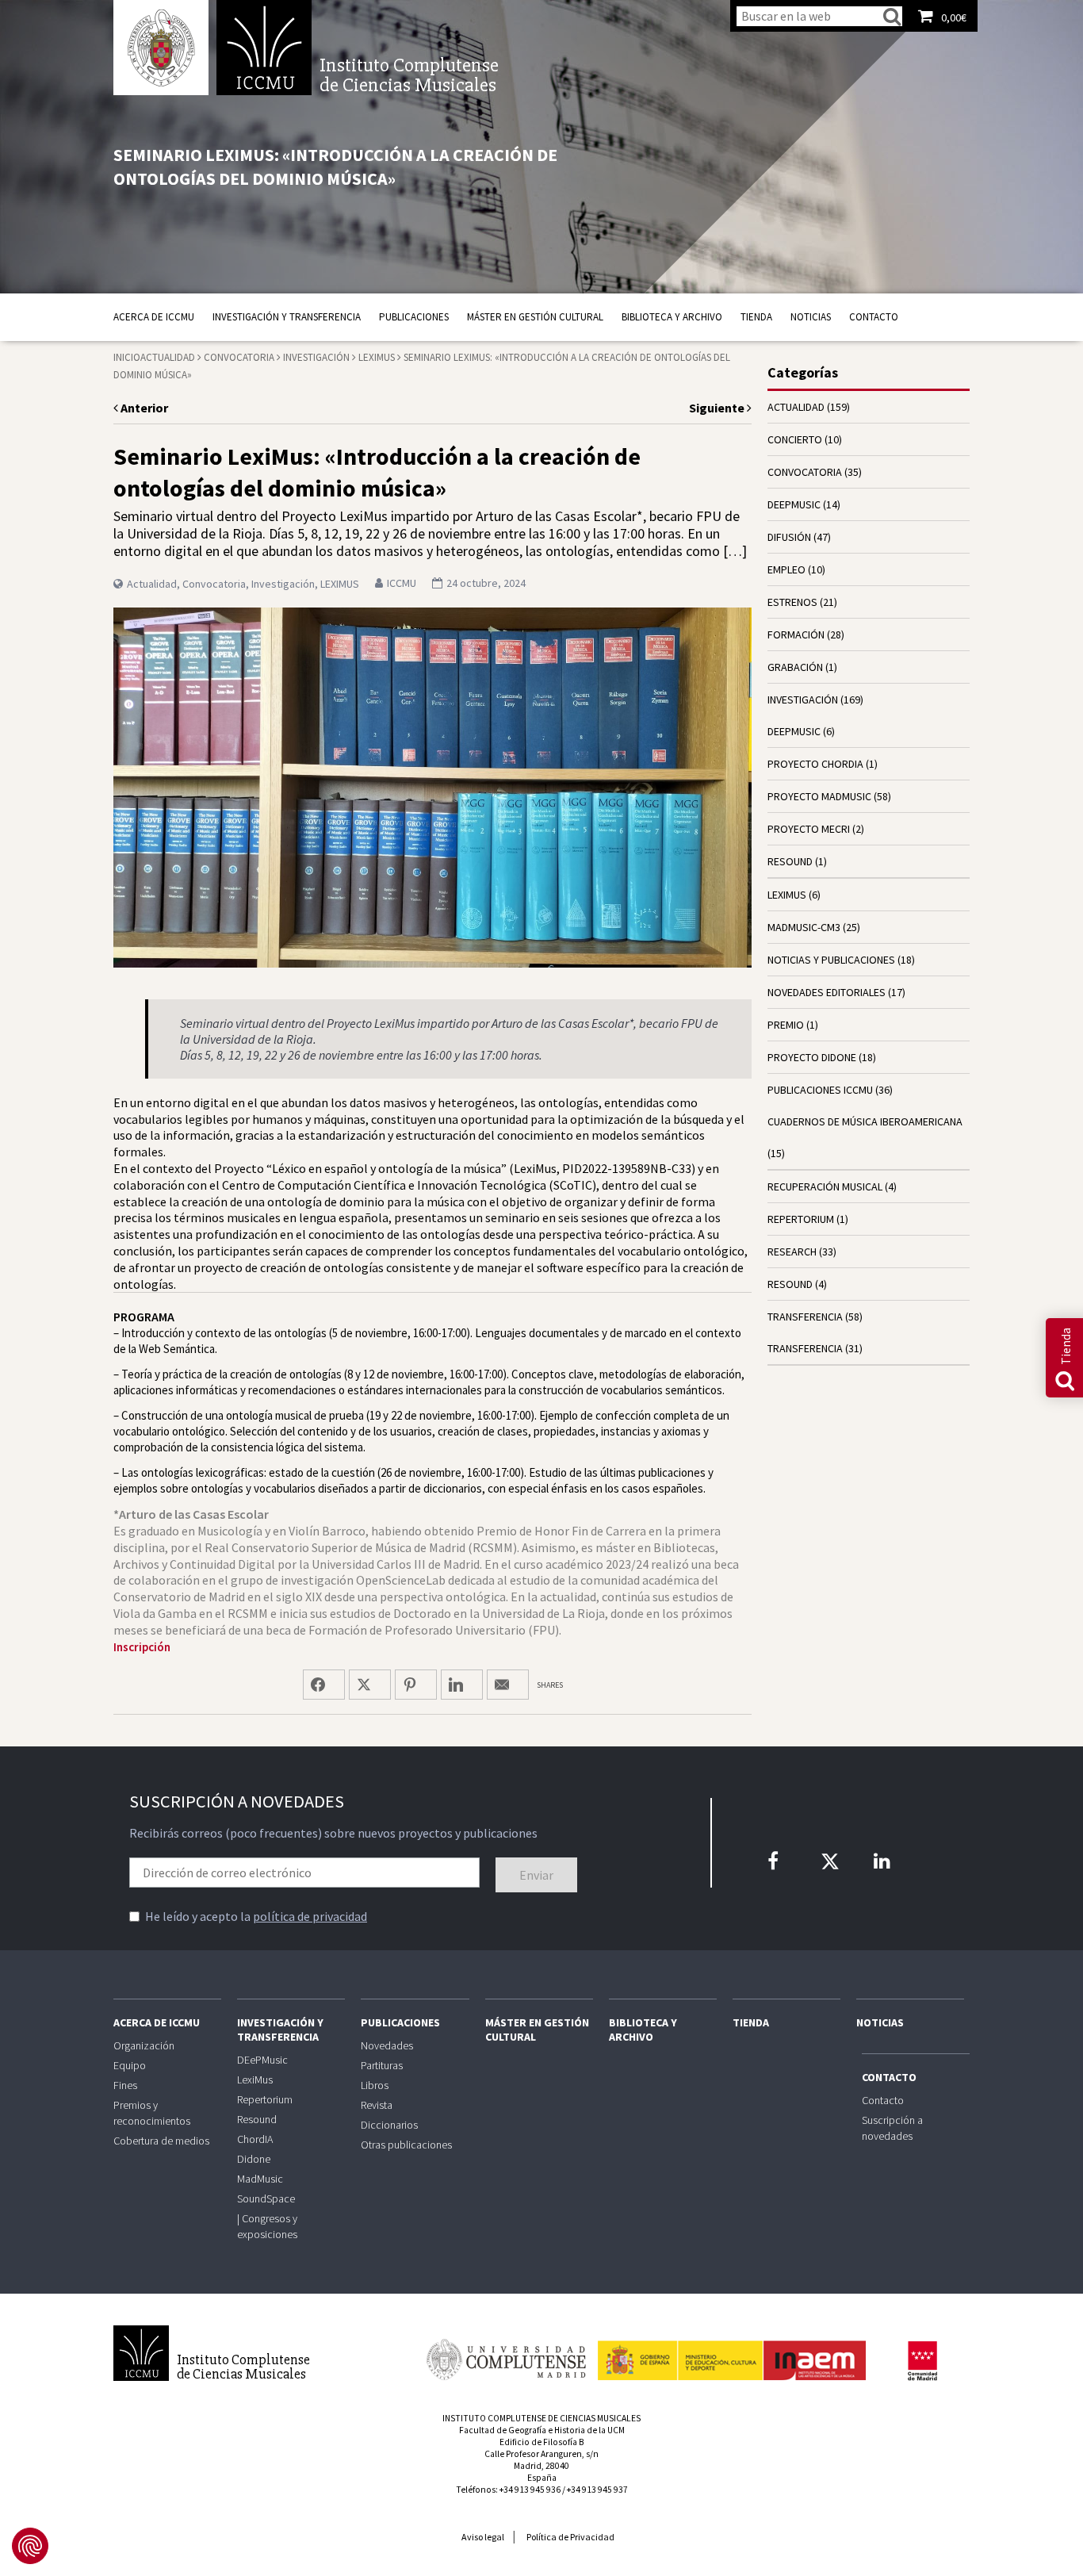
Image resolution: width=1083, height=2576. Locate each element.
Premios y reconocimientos (152, 2113)
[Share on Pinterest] (416, 1685)
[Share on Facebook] (324, 1685)
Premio (786, 1025)
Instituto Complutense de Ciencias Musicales (264, 48)
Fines (125, 2085)
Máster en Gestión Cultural (535, 317)
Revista (377, 2105)
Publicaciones (414, 317)
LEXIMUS (377, 357)
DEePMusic (794, 504)
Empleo (786, 569)
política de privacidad (310, 1916)
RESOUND (790, 861)
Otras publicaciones (406, 2145)
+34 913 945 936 (530, 2490)
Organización (144, 2045)
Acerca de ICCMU (154, 317)
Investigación (316, 357)
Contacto (874, 317)
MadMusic (260, 2179)
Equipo (130, 2065)
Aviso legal (483, 2537)
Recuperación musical (825, 1186)
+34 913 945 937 (597, 2490)
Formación (796, 634)
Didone (254, 2159)
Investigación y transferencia (287, 317)
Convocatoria (239, 357)
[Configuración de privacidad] (30, 2546)
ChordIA (255, 2139)
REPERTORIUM (801, 1219)
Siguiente (718, 408)
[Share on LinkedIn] (462, 1685)
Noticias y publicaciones (831, 960)
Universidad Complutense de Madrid (161, 48)
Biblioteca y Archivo (672, 317)
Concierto (795, 439)
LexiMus (255, 2080)
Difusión (789, 537)
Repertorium (265, 2099)
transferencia (805, 1317)
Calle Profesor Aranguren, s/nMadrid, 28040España (541, 2466)
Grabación (795, 667)
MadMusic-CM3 (804, 927)
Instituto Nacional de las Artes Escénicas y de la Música (732, 2353)
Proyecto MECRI (809, 829)
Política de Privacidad (570, 2537)
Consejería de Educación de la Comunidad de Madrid (922, 2361)
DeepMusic (794, 731)
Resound (257, 2119)
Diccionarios (389, 2125)
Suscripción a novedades (892, 2128)
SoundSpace (266, 2198)
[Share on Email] (508, 1685)
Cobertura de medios (161, 2141)
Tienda (756, 317)
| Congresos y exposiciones (267, 2226)
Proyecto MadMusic (819, 796)
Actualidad (168, 357)
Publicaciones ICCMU (820, 1090)
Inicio (127, 357)
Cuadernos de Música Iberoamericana (865, 1121)
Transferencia (805, 1348)
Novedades (387, 2045)
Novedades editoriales (827, 992)
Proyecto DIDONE (812, 1057)
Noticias (811, 317)
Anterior (143, 408)
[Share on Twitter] (370, 1685)
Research (792, 1252)
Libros (375, 2085)
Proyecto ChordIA (815, 764)
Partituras (382, 2065)
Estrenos (792, 602)
